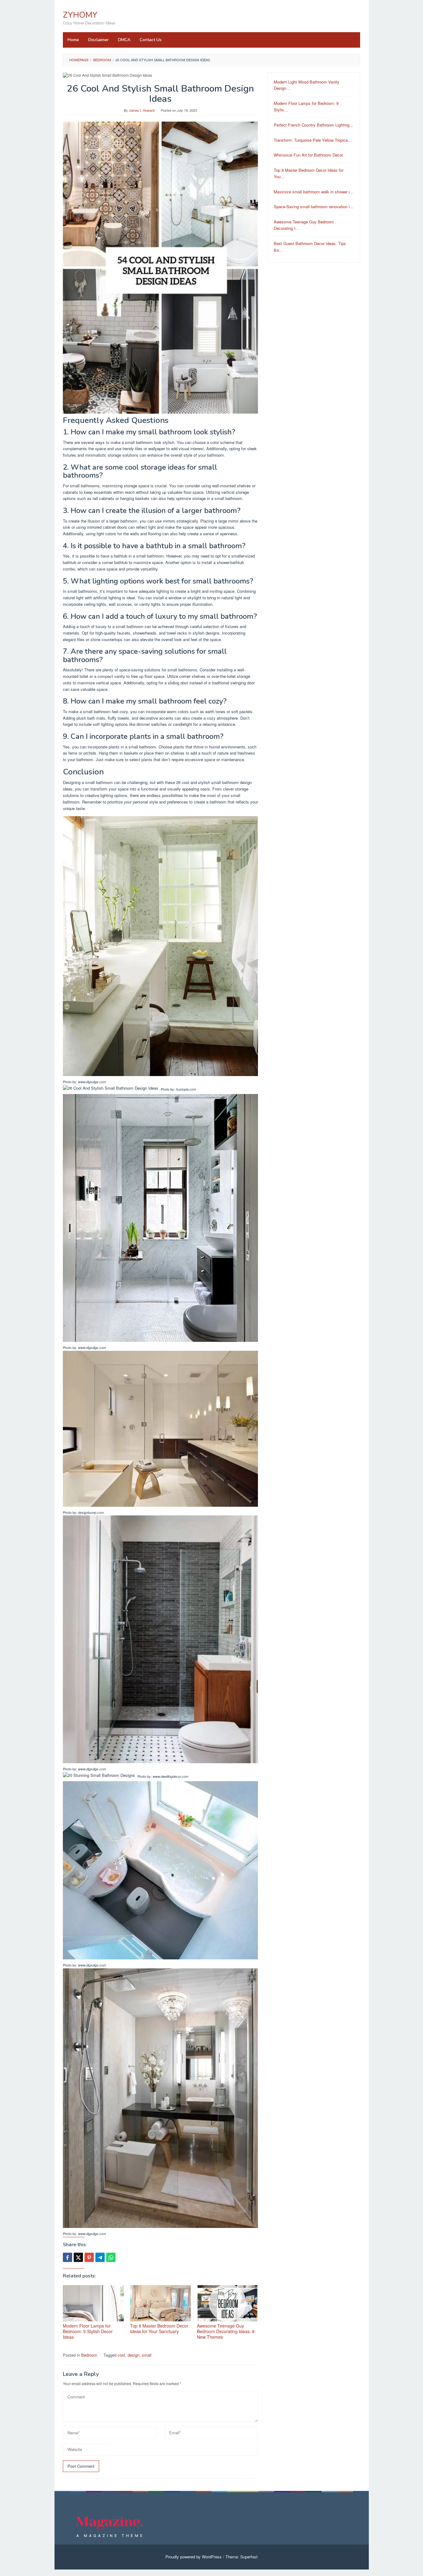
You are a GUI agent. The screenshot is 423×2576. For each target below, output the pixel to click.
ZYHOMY (80, 15)
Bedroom (89, 2355)
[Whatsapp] (111, 2257)
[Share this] (68, 2257)
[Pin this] (89, 2257)
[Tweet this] (78, 2257)
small (147, 2355)
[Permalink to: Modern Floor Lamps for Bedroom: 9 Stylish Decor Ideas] (93, 2303)
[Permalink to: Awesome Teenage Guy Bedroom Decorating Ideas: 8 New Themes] (227, 2303)
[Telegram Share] (100, 2257)
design (133, 2355)
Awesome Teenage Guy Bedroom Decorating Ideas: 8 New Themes (226, 2331)
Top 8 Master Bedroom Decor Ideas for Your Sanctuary (159, 2328)
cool (121, 2355)
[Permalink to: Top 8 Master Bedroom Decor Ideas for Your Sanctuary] (161, 2303)
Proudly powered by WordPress (194, 2557)
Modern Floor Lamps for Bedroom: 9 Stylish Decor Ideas (88, 2331)
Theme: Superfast (242, 2557)
